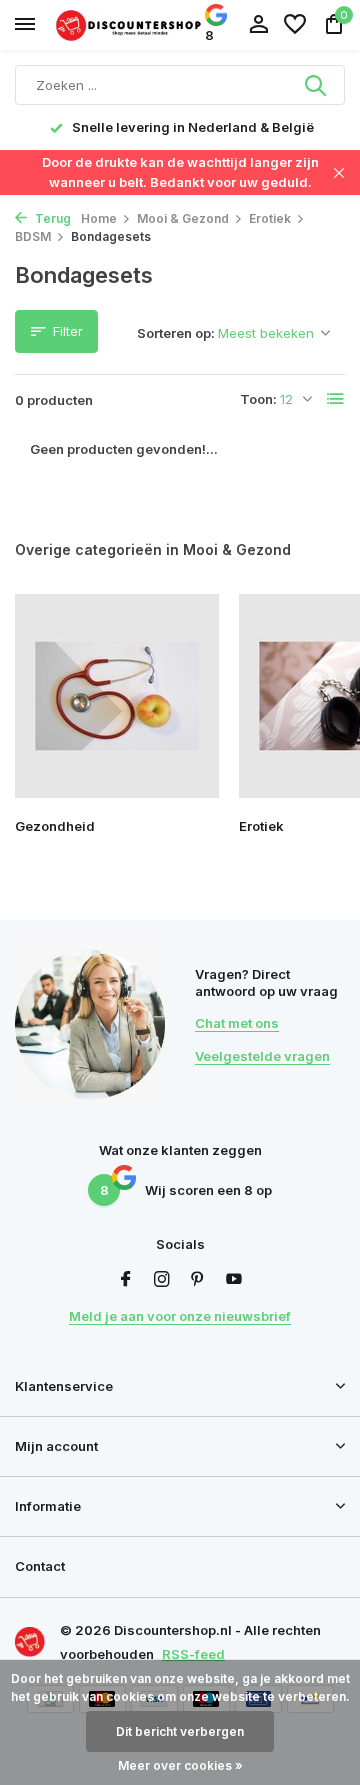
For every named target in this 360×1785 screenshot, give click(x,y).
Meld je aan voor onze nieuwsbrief (180, 1316)
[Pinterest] (198, 1280)
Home (99, 218)
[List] (336, 399)
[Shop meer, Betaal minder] (130, 24)
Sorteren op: (176, 333)
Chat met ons (237, 1023)
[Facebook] (126, 1280)
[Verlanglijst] (295, 25)
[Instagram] (162, 1280)
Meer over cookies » (180, 1765)
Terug (51, 218)
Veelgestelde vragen (262, 1056)
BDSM (33, 236)
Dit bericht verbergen (180, 1731)
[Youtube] (234, 1280)
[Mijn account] (258, 25)
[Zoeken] (317, 85)
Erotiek (270, 218)
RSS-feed (193, 1654)
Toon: (258, 399)
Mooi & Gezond (183, 218)
